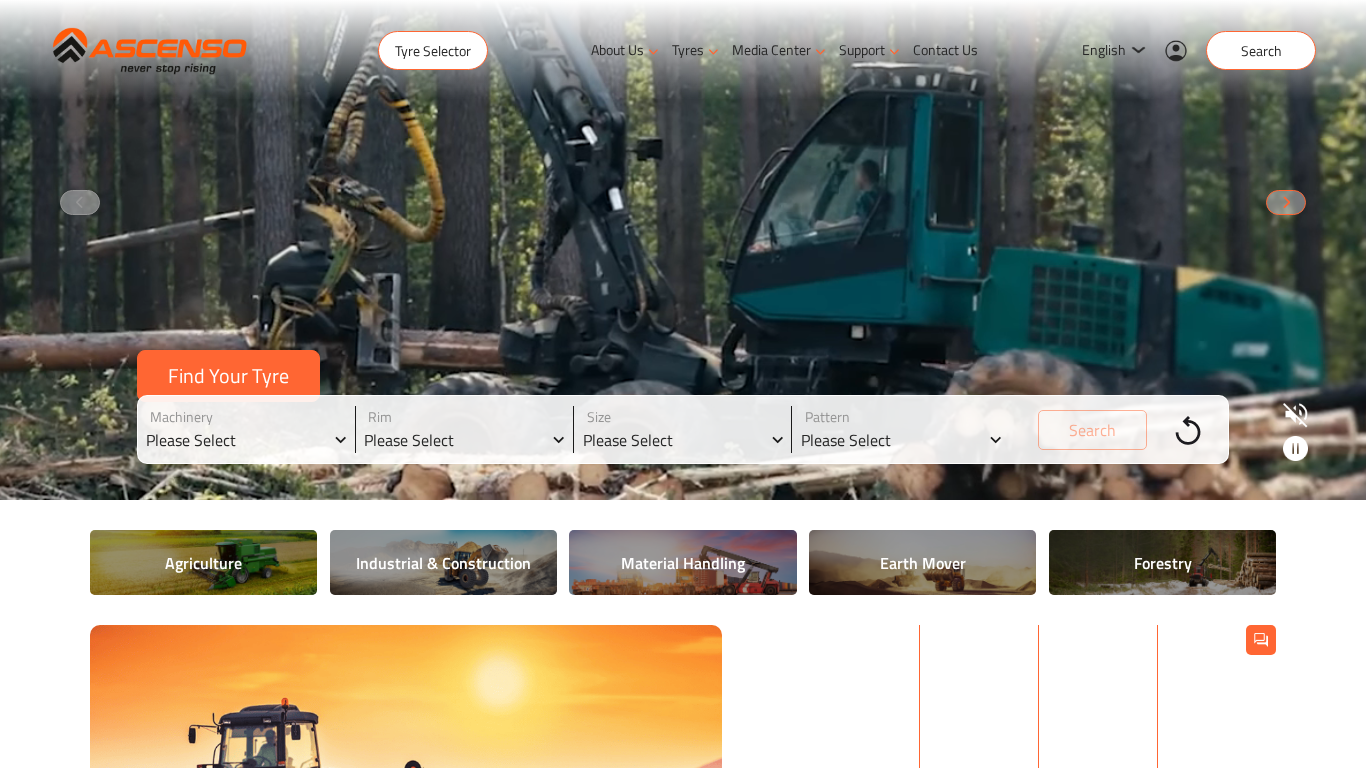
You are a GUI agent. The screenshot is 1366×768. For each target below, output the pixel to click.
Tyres (688, 49)
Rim (380, 416)
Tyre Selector (433, 50)
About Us (617, 49)
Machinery (181, 416)
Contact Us (945, 49)
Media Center (771, 49)
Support (862, 49)
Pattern (827, 416)
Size (599, 416)
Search (1261, 50)
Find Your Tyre (228, 375)
